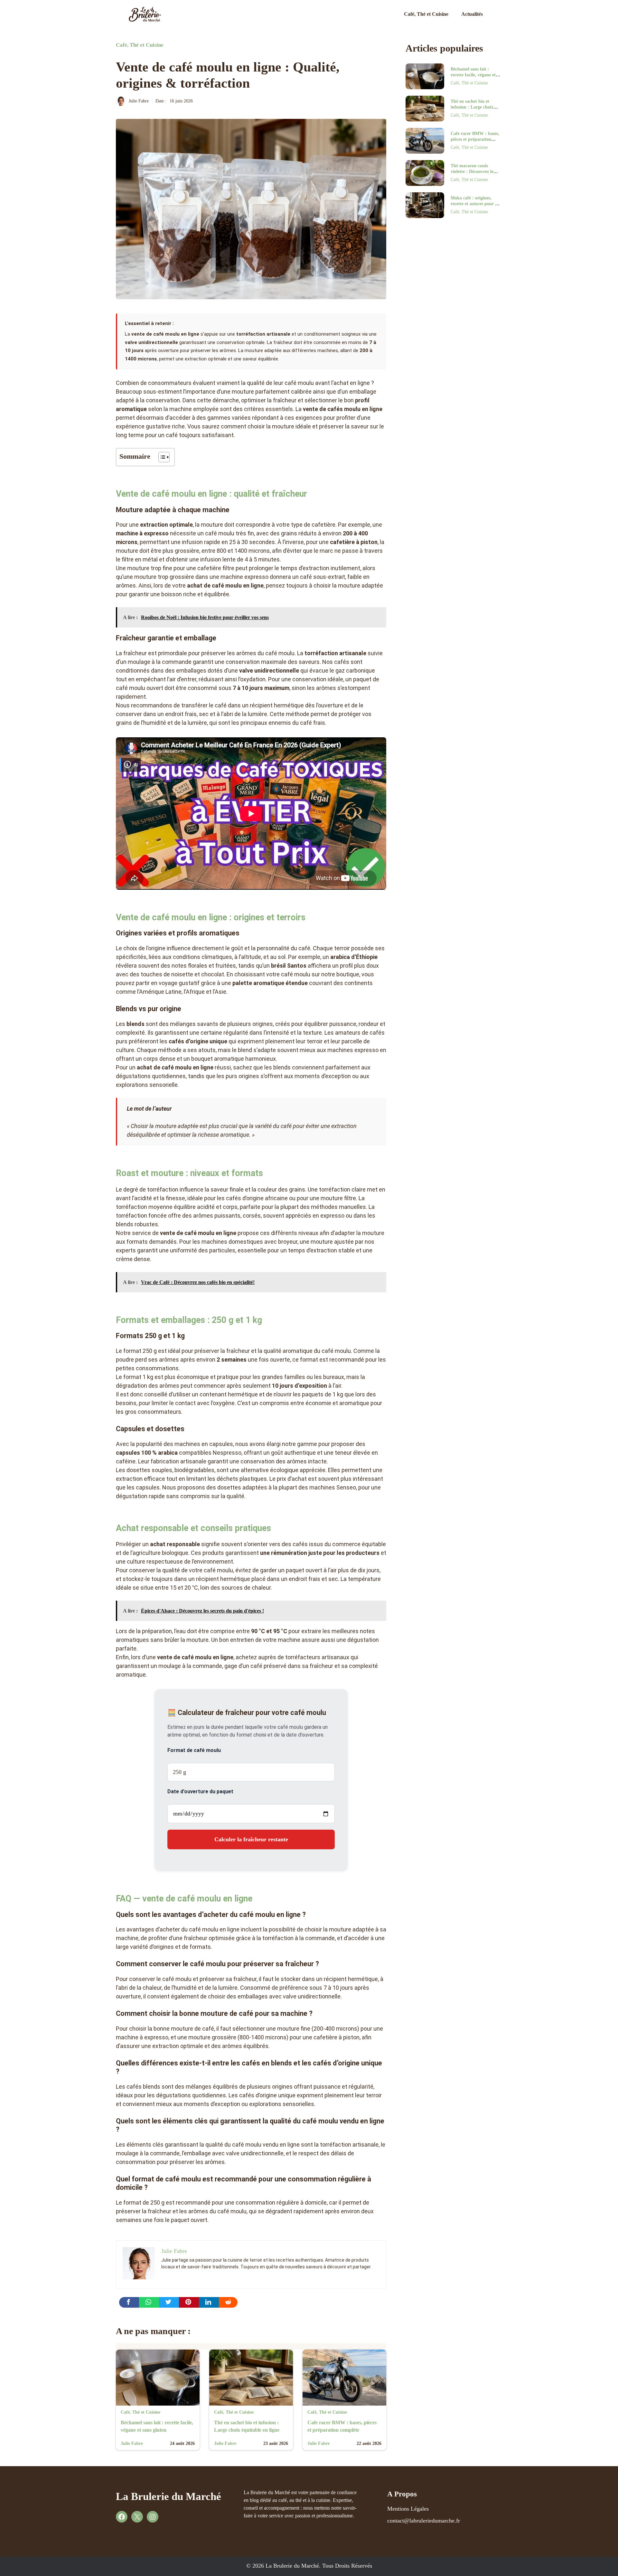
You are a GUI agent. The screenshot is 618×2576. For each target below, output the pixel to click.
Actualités (472, 14)
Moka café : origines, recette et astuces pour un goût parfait (475, 204)
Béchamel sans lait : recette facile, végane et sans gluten (473, 75)
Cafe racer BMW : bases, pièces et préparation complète (475, 139)
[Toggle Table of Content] (161, 457)
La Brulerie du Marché (169, 2496)
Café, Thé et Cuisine (426, 14)
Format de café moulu (194, 1750)
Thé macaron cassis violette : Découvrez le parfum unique (472, 172)
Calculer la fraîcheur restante (251, 1839)
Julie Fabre (139, 101)
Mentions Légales (408, 2509)
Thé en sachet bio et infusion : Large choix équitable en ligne (472, 107)
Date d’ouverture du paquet (200, 1791)
